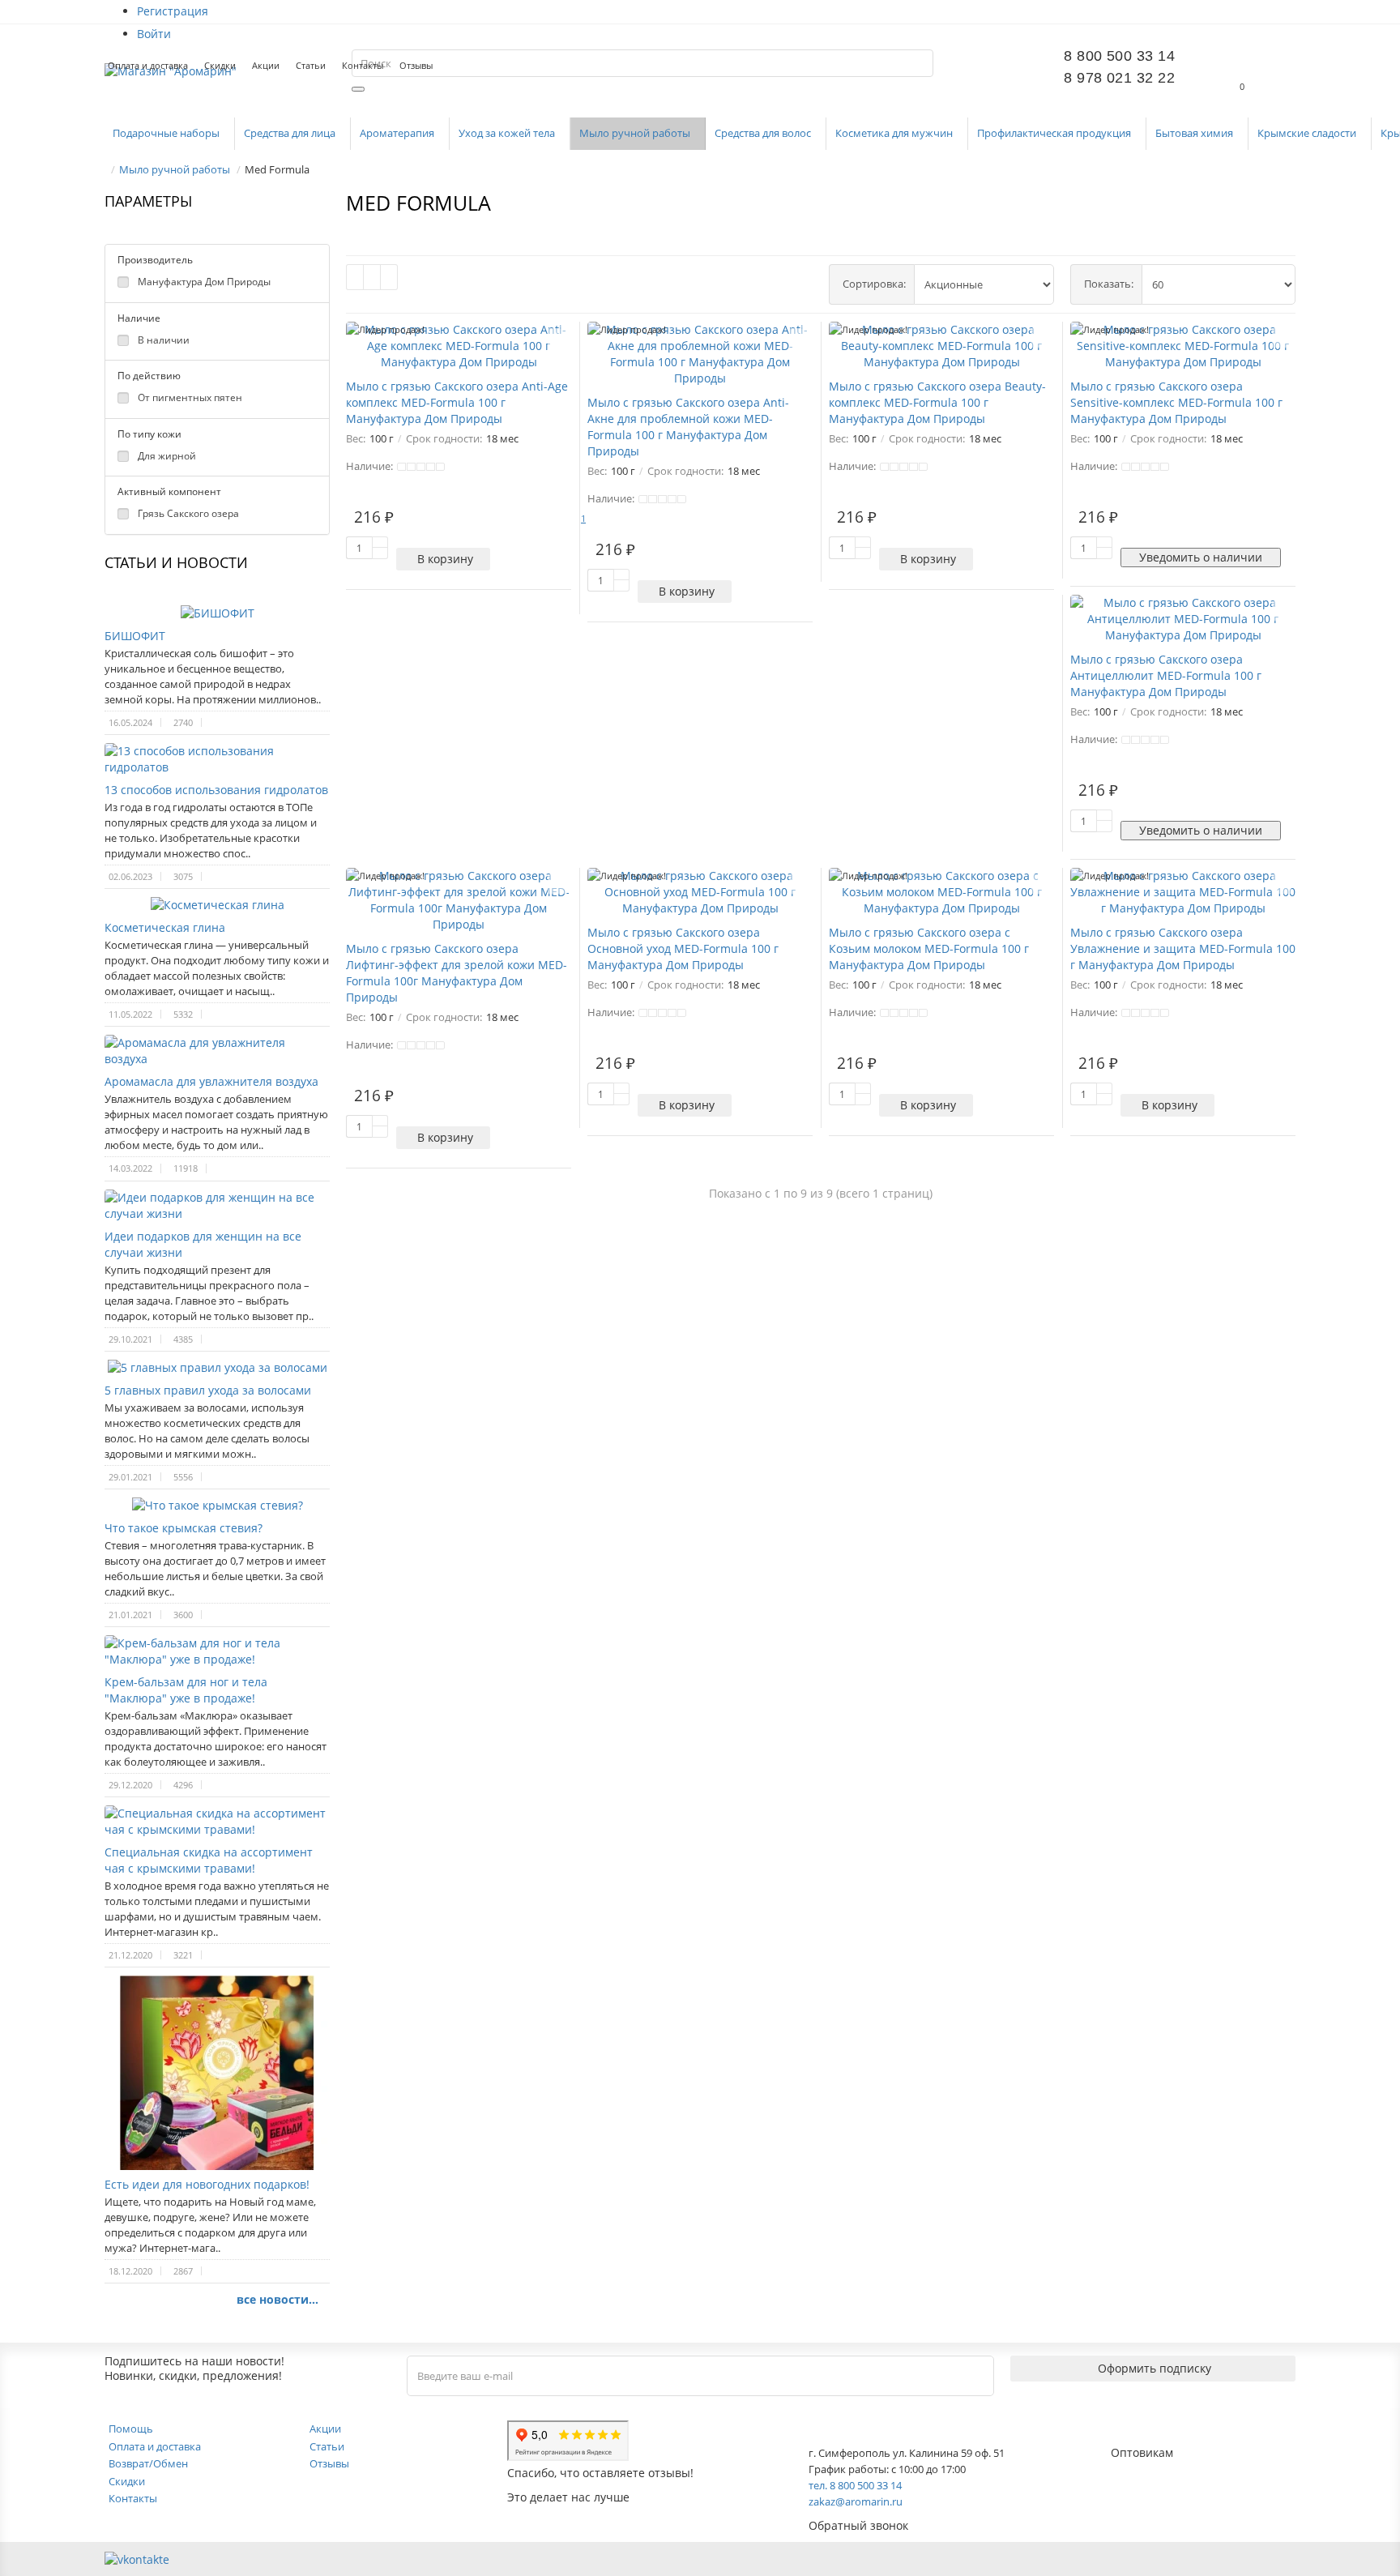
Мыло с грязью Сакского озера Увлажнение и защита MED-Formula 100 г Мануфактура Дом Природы (1183, 948)
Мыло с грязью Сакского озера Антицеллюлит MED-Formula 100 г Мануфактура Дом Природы (1166, 675)
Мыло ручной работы (636, 133)
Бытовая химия (1195, 133)
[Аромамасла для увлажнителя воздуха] (217, 1051)
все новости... (277, 2299)
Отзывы (416, 65)
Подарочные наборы (167, 133)
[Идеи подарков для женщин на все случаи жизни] (217, 1206)
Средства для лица (291, 133)
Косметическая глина (165, 927)
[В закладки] (557, 338)
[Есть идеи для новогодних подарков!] (217, 2073)
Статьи (311, 65)
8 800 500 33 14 (1119, 56)
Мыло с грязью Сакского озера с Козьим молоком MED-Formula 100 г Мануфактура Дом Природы (929, 948)
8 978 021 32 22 (1119, 78)
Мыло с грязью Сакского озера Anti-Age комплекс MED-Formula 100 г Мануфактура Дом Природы (457, 402)
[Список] (372, 277)
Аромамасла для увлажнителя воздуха (211, 1081)
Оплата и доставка (148, 65)
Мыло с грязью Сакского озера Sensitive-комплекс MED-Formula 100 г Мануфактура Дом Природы (1176, 402)
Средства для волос (764, 133)
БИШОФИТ (135, 636)
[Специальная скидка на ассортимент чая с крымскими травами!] (217, 1822)
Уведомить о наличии (1201, 557)
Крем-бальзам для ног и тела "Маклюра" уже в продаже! (186, 1690)
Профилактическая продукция (1055, 133)
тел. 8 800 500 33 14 (855, 2485)
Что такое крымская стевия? (184, 1528)
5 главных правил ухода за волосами (208, 1390)
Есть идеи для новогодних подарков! (207, 2184)
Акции (266, 65)
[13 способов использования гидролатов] (217, 759)
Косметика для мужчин (895, 133)
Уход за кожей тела (508, 133)
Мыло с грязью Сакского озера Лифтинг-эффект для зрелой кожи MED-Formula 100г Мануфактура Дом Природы (457, 973)
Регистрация (173, 11)
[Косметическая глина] (217, 905)
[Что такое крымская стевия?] (217, 1506)
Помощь (131, 2429)
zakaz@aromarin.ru (856, 2501)
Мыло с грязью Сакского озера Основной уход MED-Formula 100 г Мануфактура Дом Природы (683, 948)
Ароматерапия (398, 133)
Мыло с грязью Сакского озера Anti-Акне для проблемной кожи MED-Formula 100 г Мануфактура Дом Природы (688, 427)
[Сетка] (355, 277)
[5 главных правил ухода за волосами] (217, 1368)
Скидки (220, 65)
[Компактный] (389, 277)
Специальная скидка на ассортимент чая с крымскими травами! (209, 1860)
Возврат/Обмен (148, 2463)
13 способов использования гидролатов (216, 790)
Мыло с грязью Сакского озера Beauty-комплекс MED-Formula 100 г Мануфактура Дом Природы (937, 402)
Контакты (363, 65)
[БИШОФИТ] (217, 613)
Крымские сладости (1308, 133)
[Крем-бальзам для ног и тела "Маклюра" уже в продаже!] (217, 1651)
